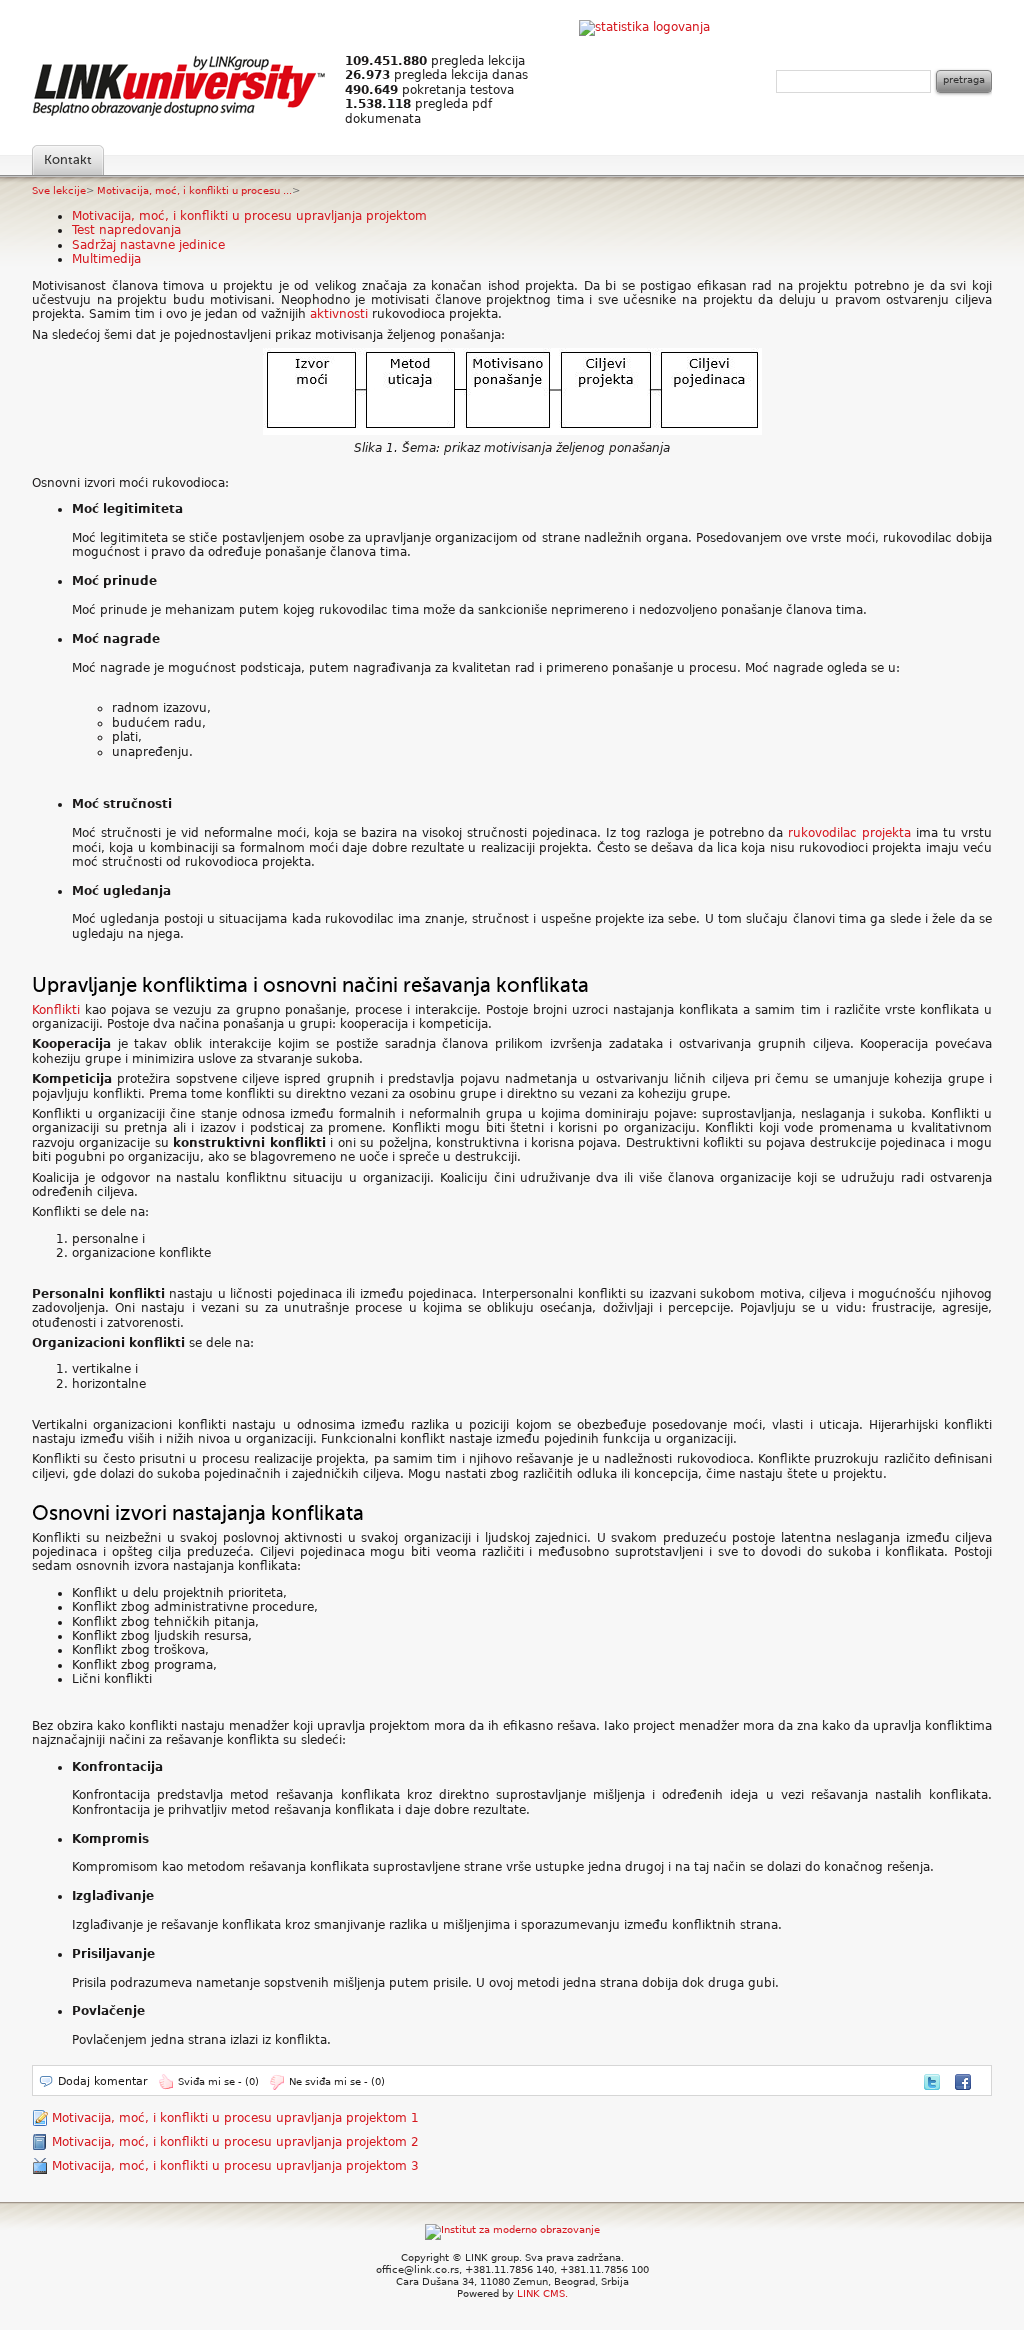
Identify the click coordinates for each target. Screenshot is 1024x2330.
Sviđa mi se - (218, 2081)
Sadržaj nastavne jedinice (148, 245)
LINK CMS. (542, 2293)
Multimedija (106, 259)
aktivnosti (341, 314)
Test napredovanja (126, 230)
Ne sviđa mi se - (337, 2081)
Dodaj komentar (103, 2081)
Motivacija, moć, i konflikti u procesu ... (194, 190)
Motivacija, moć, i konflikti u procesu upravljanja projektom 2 (235, 2142)
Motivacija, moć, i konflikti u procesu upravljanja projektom (249, 216)
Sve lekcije (59, 190)
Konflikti (56, 1010)
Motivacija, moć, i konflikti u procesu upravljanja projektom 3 (235, 2166)
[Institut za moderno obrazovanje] (512, 2229)
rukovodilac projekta (849, 833)
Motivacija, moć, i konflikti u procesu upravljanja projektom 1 (235, 2118)
